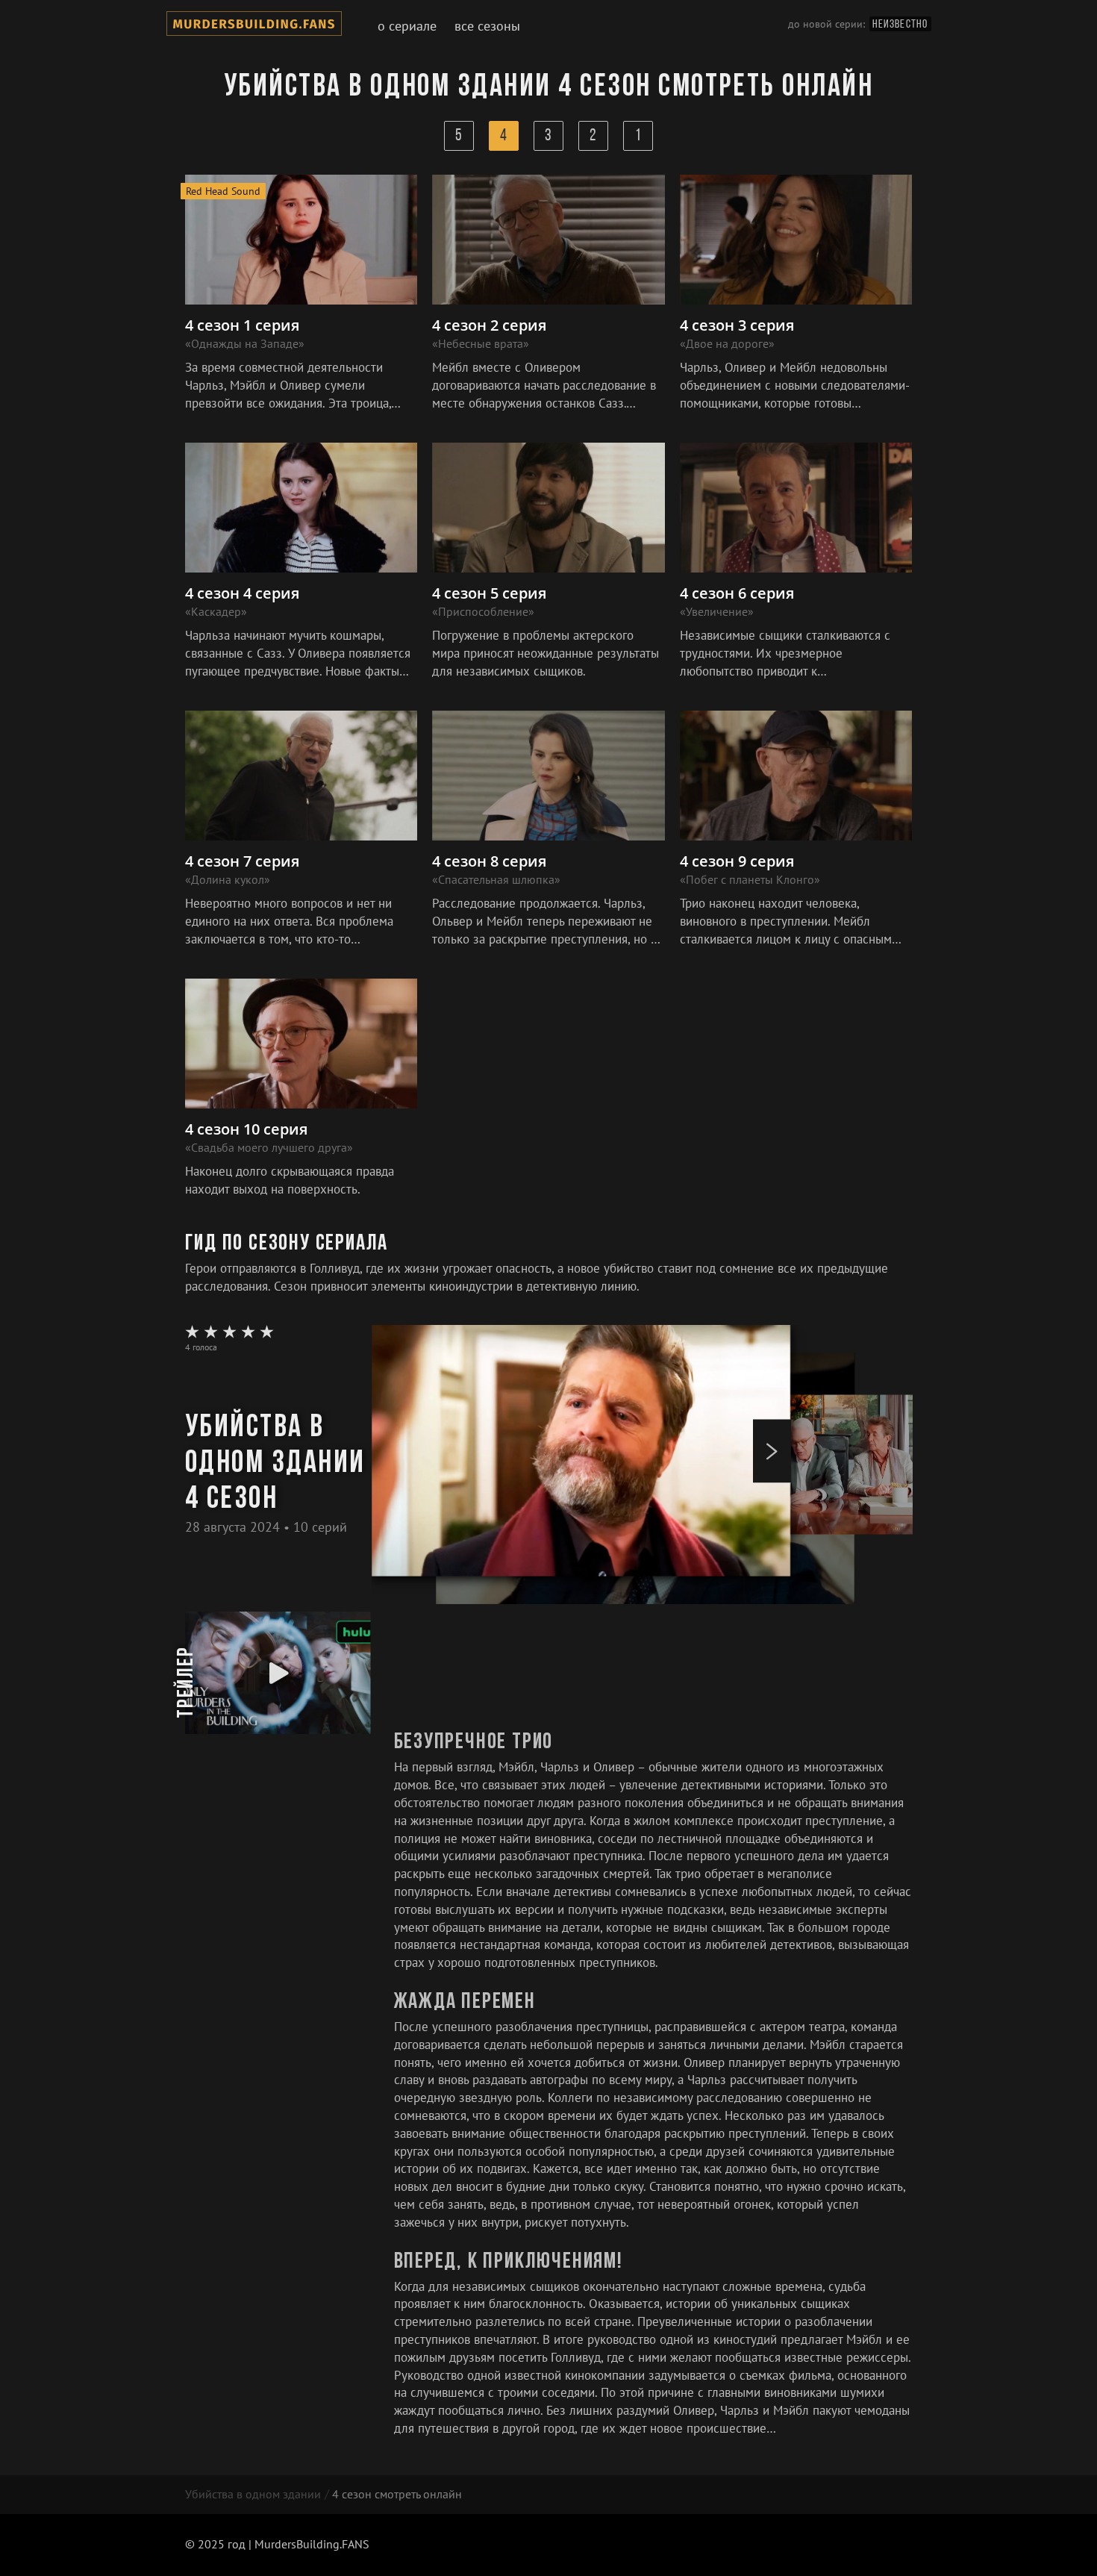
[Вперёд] (772, 1451)
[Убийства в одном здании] (254, 26)
